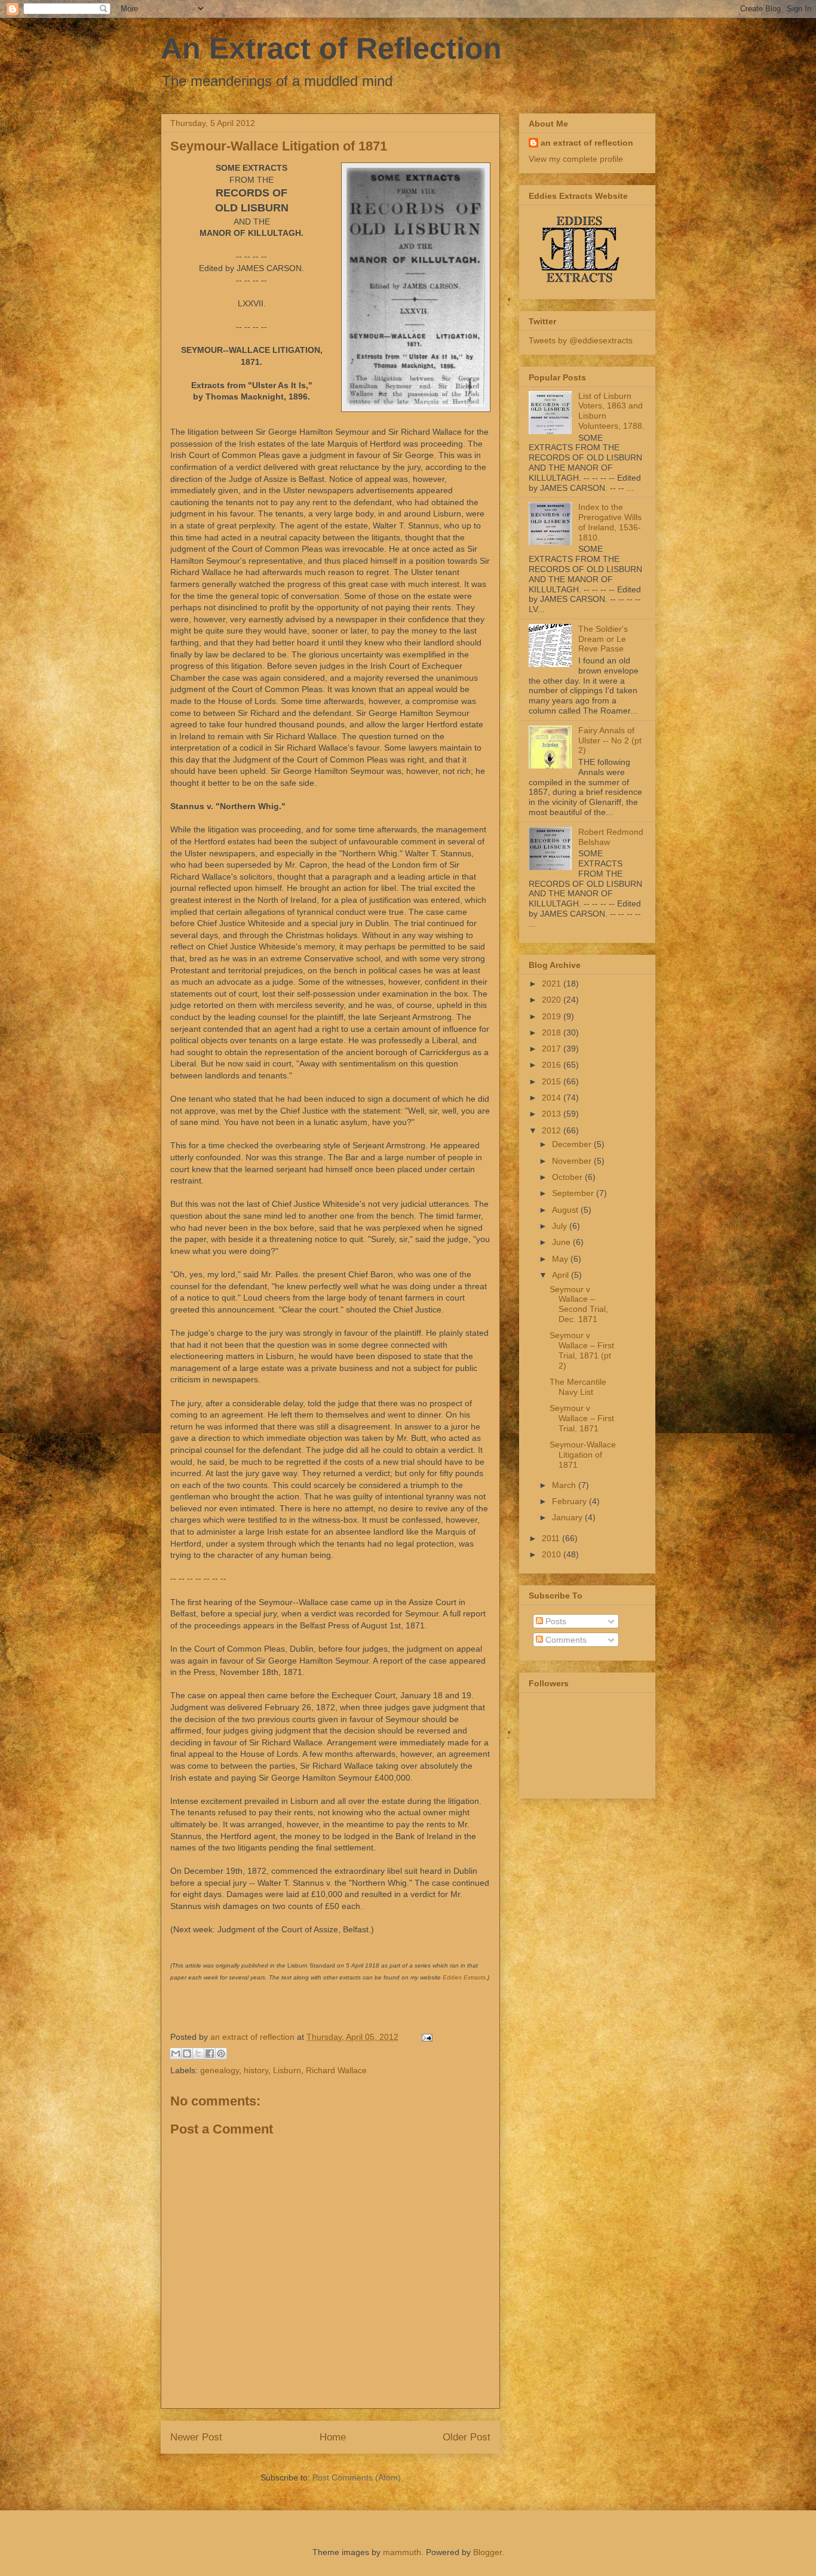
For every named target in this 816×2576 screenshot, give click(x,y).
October (568, 1177)
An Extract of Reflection (331, 48)
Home (333, 2437)
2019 (553, 1016)
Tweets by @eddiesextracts (581, 340)
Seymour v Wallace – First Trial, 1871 (582, 1418)
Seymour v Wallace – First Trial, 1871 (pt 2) (582, 1350)
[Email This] (176, 2054)
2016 (553, 1065)
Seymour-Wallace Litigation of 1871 (583, 1455)
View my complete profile (576, 159)
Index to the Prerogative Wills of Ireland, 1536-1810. (610, 522)
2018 (553, 1032)
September (574, 1193)
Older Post (467, 2437)
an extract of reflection (587, 143)
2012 (553, 1130)
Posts (555, 1621)
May (561, 1259)
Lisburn (287, 2070)
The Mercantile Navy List (578, 1387)
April (562, 1275)
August (566, 1210)
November (573, 1161)
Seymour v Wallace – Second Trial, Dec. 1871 (579, 1304)
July (561, 1226)
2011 (552, 1538)
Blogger (487, 2552)
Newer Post (196, 2437)
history (256, 2070)
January (568, 1517)
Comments (565, 1640)
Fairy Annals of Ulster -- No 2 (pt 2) (610, 740)
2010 (553, 1554)
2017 (553, 1049)
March (565, 1485)
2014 (553, 1098)
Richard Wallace (336, 2070)
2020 (553, 1000)
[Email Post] (425, 2037)
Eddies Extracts (464, 1977)
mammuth (402, 2552)
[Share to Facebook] (210, 2054)
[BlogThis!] (187, 2054)
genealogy (220, 2070)
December (573, 1144)
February (570, 1501)
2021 (553, 983)
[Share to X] (198, 2054)
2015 (553, 1081)
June (562, 1242)
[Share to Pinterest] (221, 2054)
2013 (553, 1114)
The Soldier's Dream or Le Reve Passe (603, 639)
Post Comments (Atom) (357, 2477)
